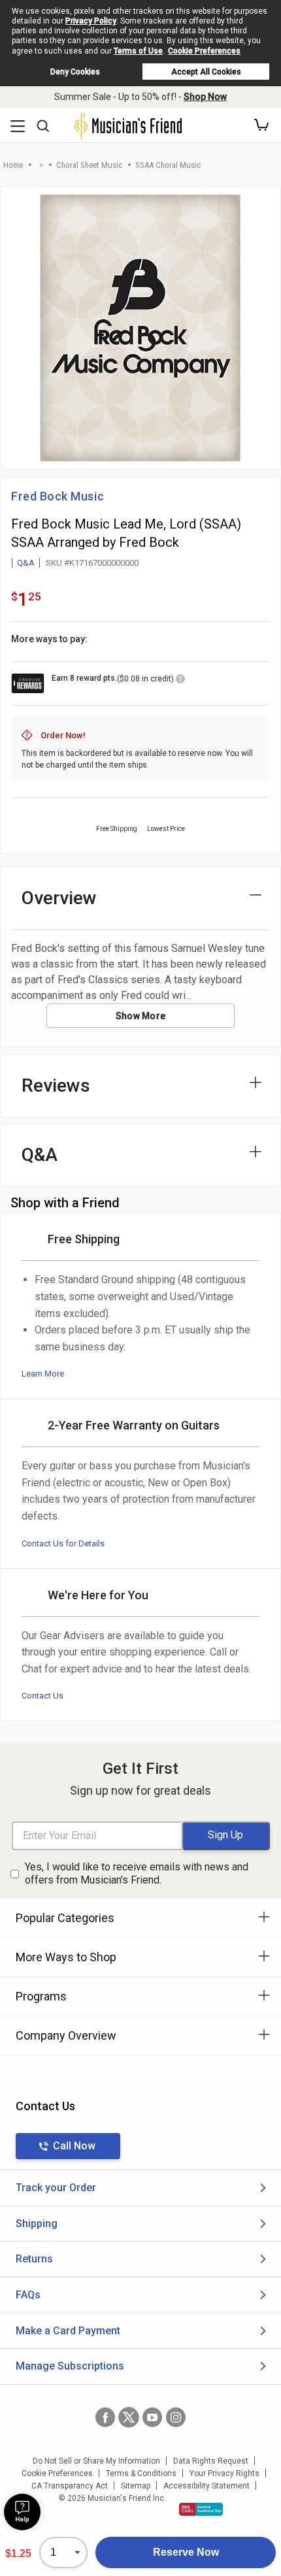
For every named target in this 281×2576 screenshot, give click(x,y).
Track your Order (56, 2188)
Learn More (43, 1374)
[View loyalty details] (180, 681)
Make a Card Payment (68, 2331)
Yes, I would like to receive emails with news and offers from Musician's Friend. (137, 1874)
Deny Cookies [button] (75, 72)
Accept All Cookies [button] (206, 72)
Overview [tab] (59, 898)
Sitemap (136, 2486)
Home (13, 165)
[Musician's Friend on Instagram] (176, 2417)
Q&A (26, 563)
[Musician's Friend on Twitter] (129, 2417)
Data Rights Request (211, 2461)
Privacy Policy (91, 21)
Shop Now (205, 97)
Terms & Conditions (141, 2473)
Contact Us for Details (63, 1543)
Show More (141, 1016)
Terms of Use (138, 51)
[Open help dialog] (22, 2512)
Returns (34, 2259)
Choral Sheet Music (89, 165)
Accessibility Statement (207, 2486)
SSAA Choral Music (168, 165)
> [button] (41, 165)
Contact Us (42, 1696)
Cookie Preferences (204, 51)
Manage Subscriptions (70, 2366)
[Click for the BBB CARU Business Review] (201, 2509)
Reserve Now (186, 2552)
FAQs (28, 2295)
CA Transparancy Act (70, 2486)
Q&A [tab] (40, 1155)
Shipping (37, 2224)
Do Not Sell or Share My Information (96, 2461)
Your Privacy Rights (224, 2473)
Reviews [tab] (56, 1085)
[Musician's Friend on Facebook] (105, 2417)
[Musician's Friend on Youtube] (152, 2417)
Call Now (74, 2146)
